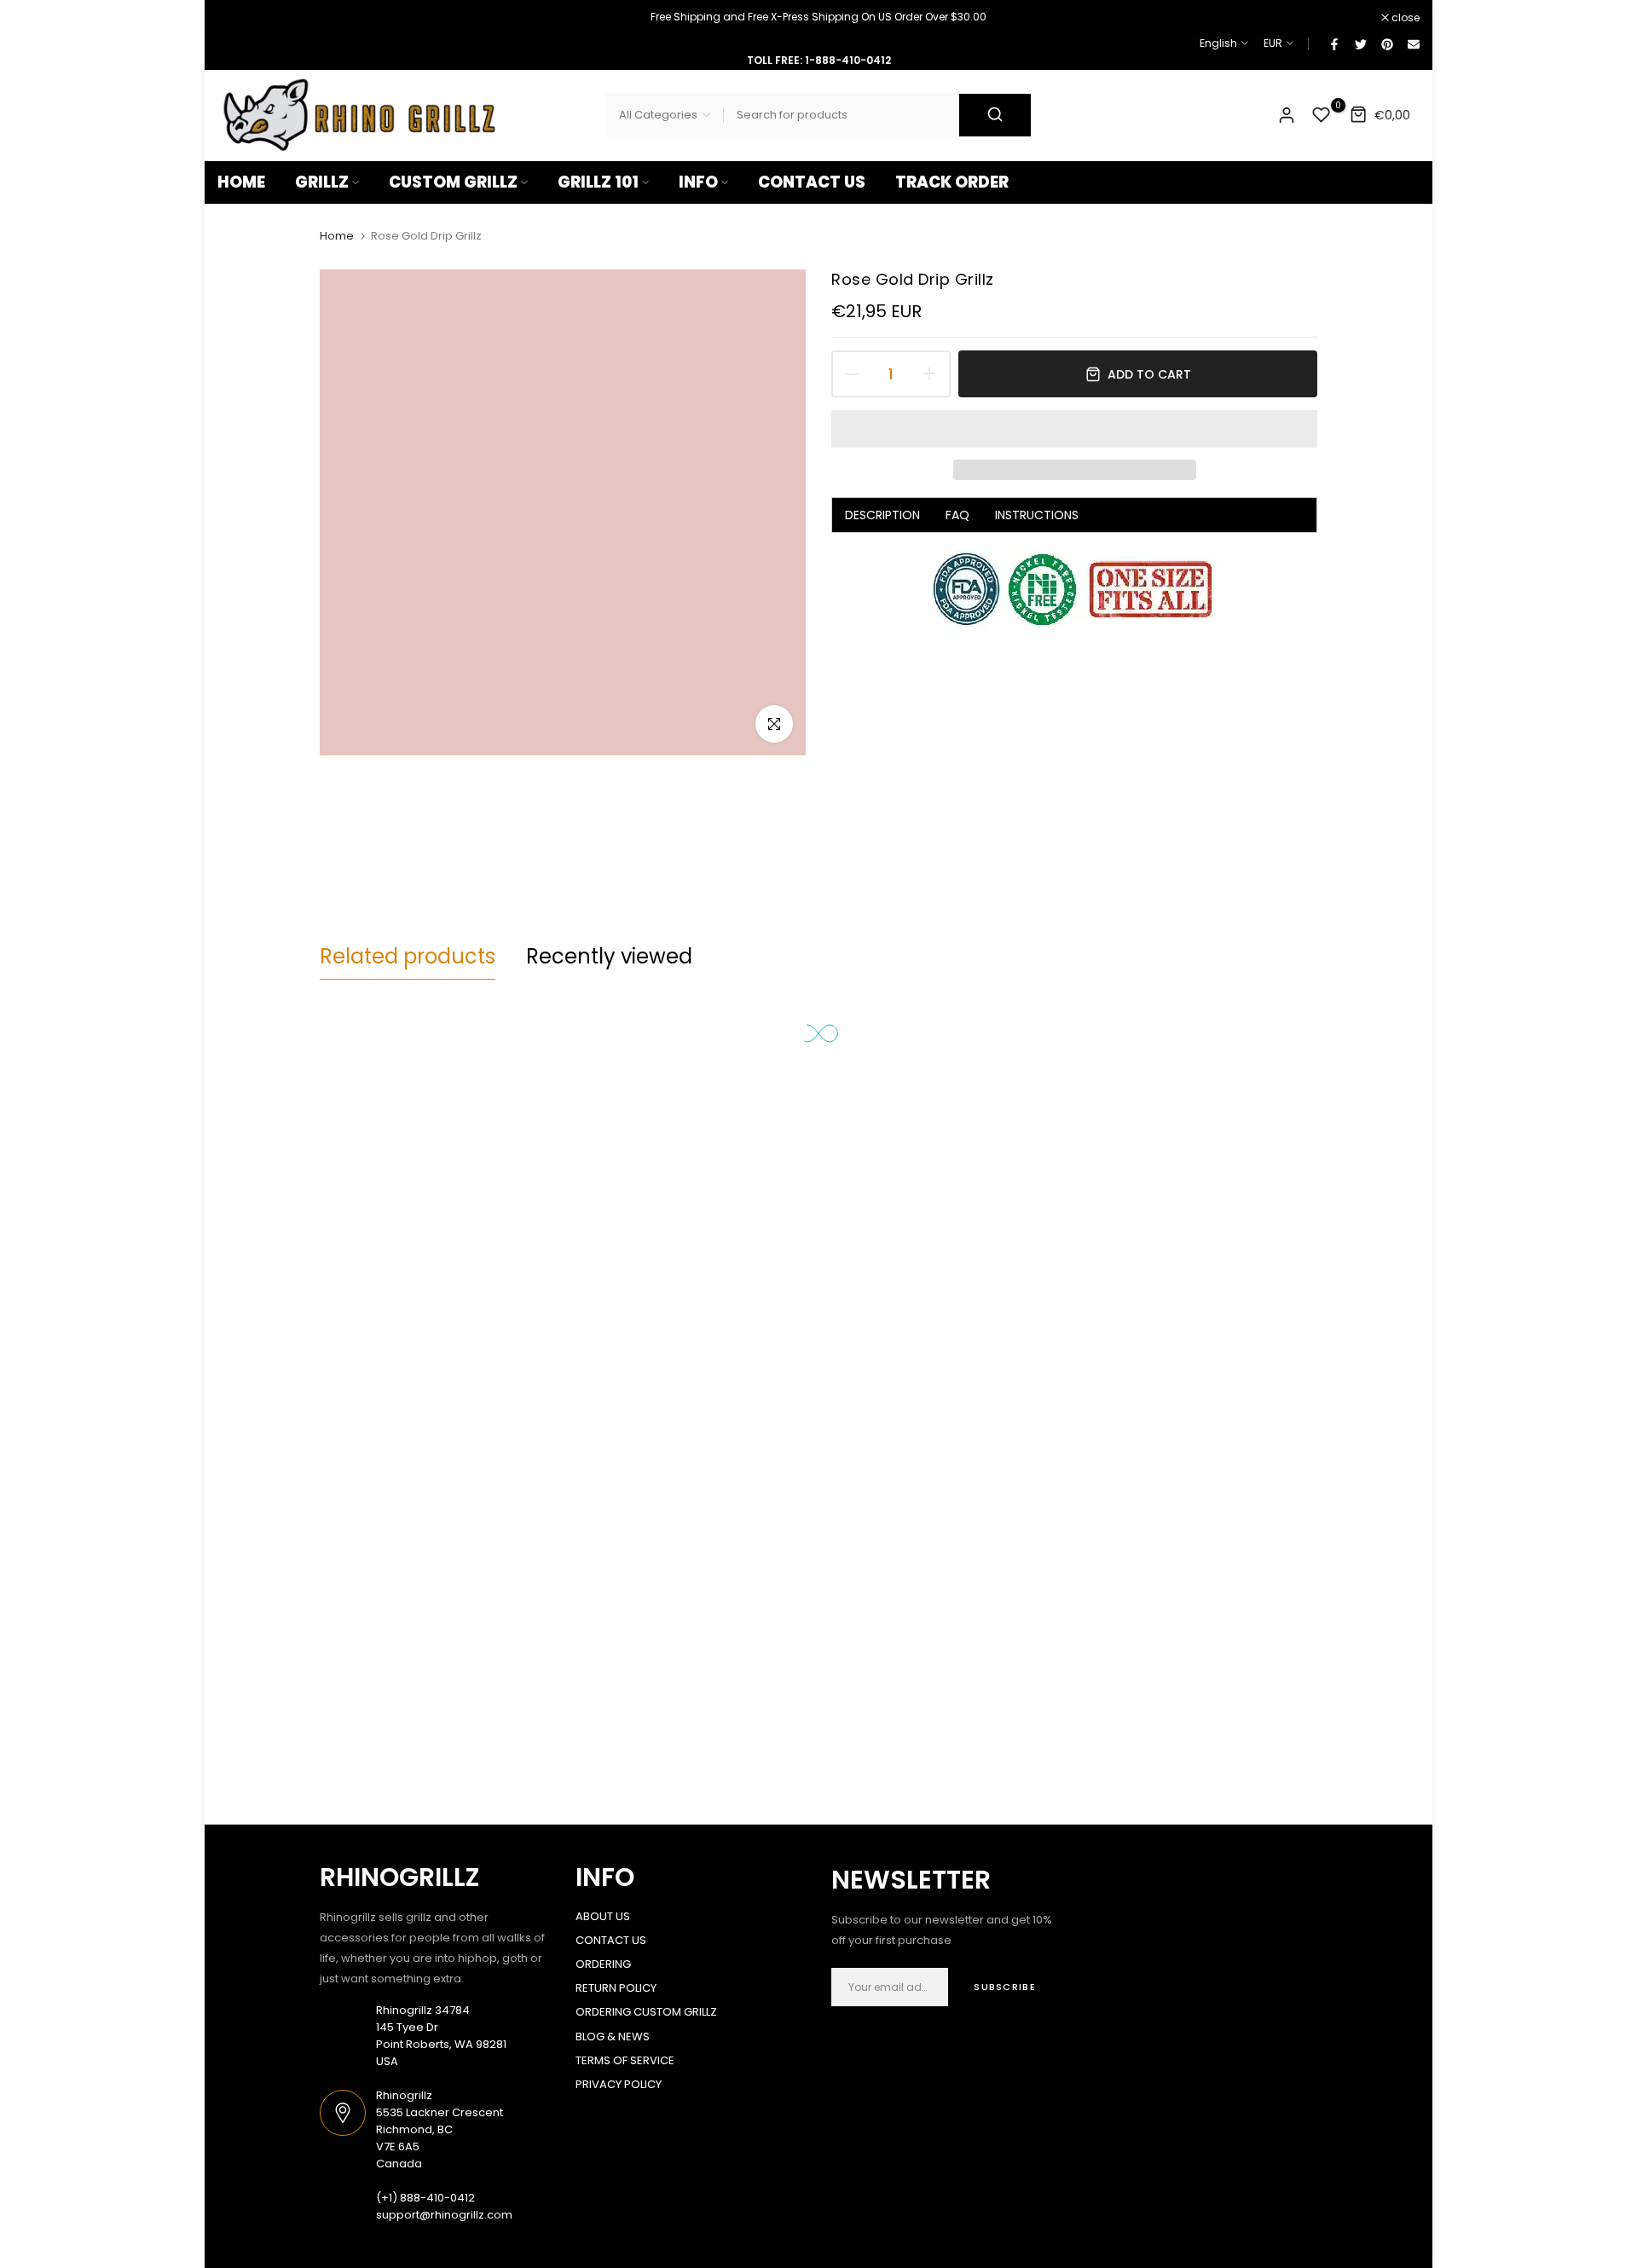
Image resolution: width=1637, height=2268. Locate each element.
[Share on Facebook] (1333, 43)
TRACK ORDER (952, 182)
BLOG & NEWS (613, 2037)
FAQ (957, 515)
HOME (241, 182)
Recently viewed (609, 956)
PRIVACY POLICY (619, 2084)
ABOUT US (603, 1916)
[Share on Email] (1413, 43)
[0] (1322, 115)
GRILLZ (322, 182)
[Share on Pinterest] (1386, 43)
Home (337, 236)
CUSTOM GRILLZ (453, 182)
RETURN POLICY (616, 1988)
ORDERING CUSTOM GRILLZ (646, 2012)
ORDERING (603, 1964)
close (240, 18)
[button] (1074, 429)
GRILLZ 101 (598, 182)
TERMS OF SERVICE (625, 2060)
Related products (408, 956)
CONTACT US (812, 182)
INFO (698, 182)
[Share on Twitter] (1360, 43)
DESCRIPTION (882, 515)
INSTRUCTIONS (1037, 515)
